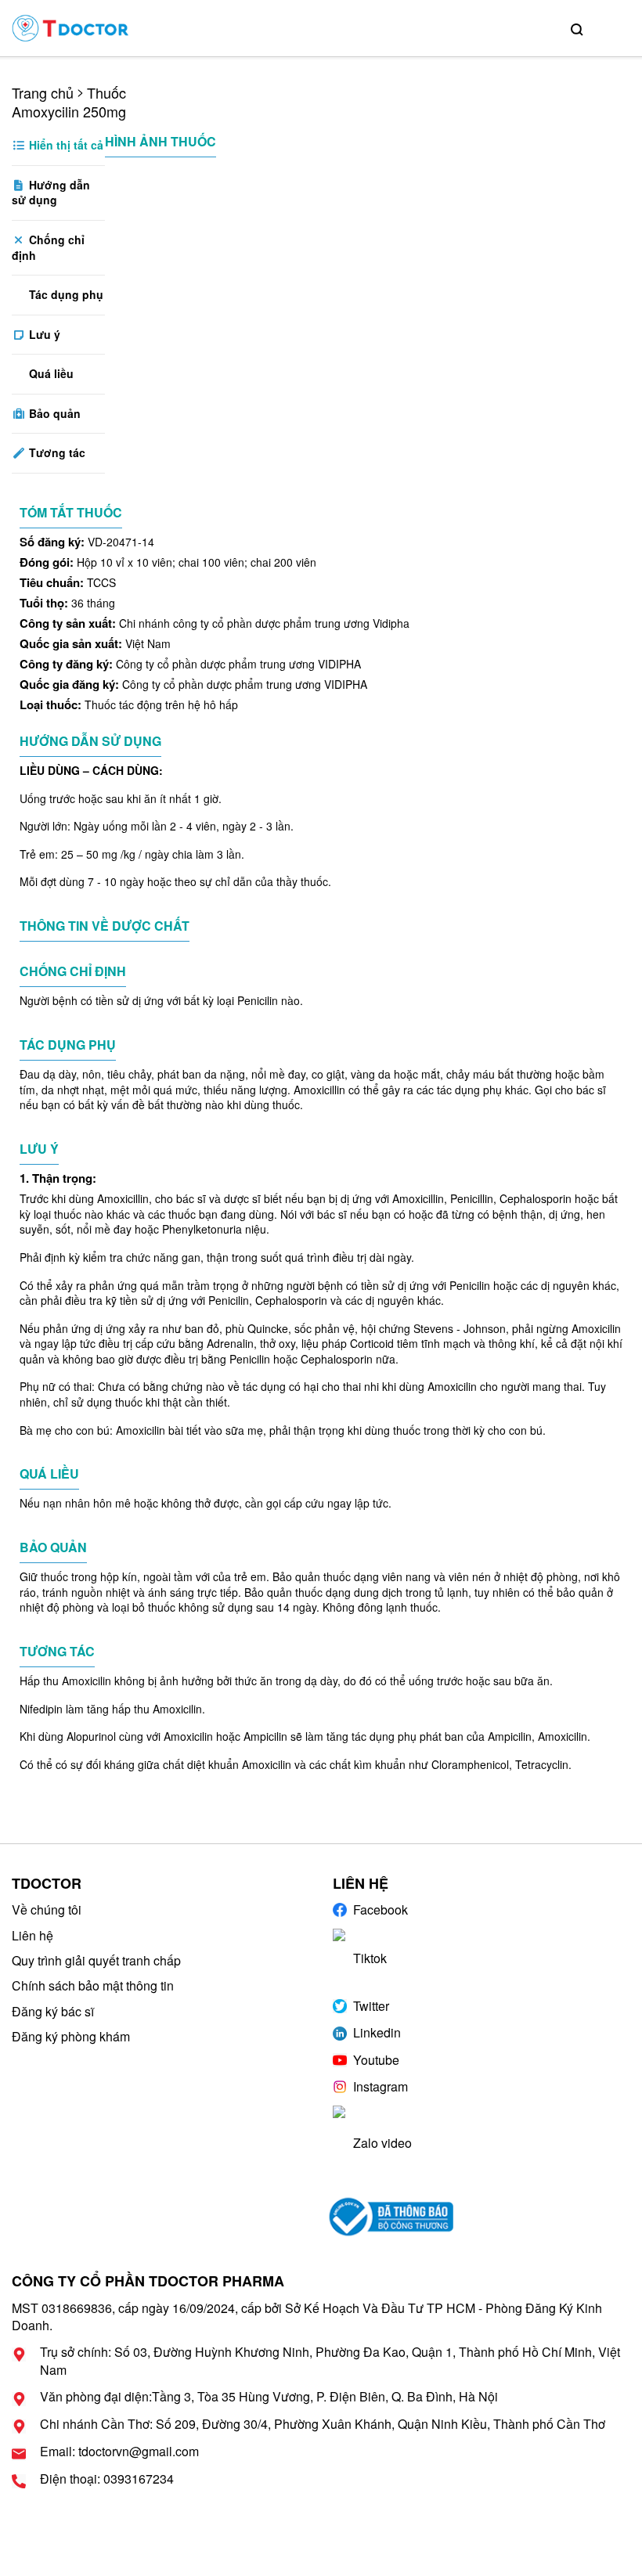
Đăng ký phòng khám (71, 2036)
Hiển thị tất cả (65, 145)
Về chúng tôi (47, 1909)
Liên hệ (32, 1935)
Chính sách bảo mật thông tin (93, 1985)
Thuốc (106, 92)
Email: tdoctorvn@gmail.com (119, 2452)
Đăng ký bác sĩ (53, 2011)
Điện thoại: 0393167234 (107, 2479)
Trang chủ (43, 92)
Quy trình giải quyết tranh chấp (96, 1960)
